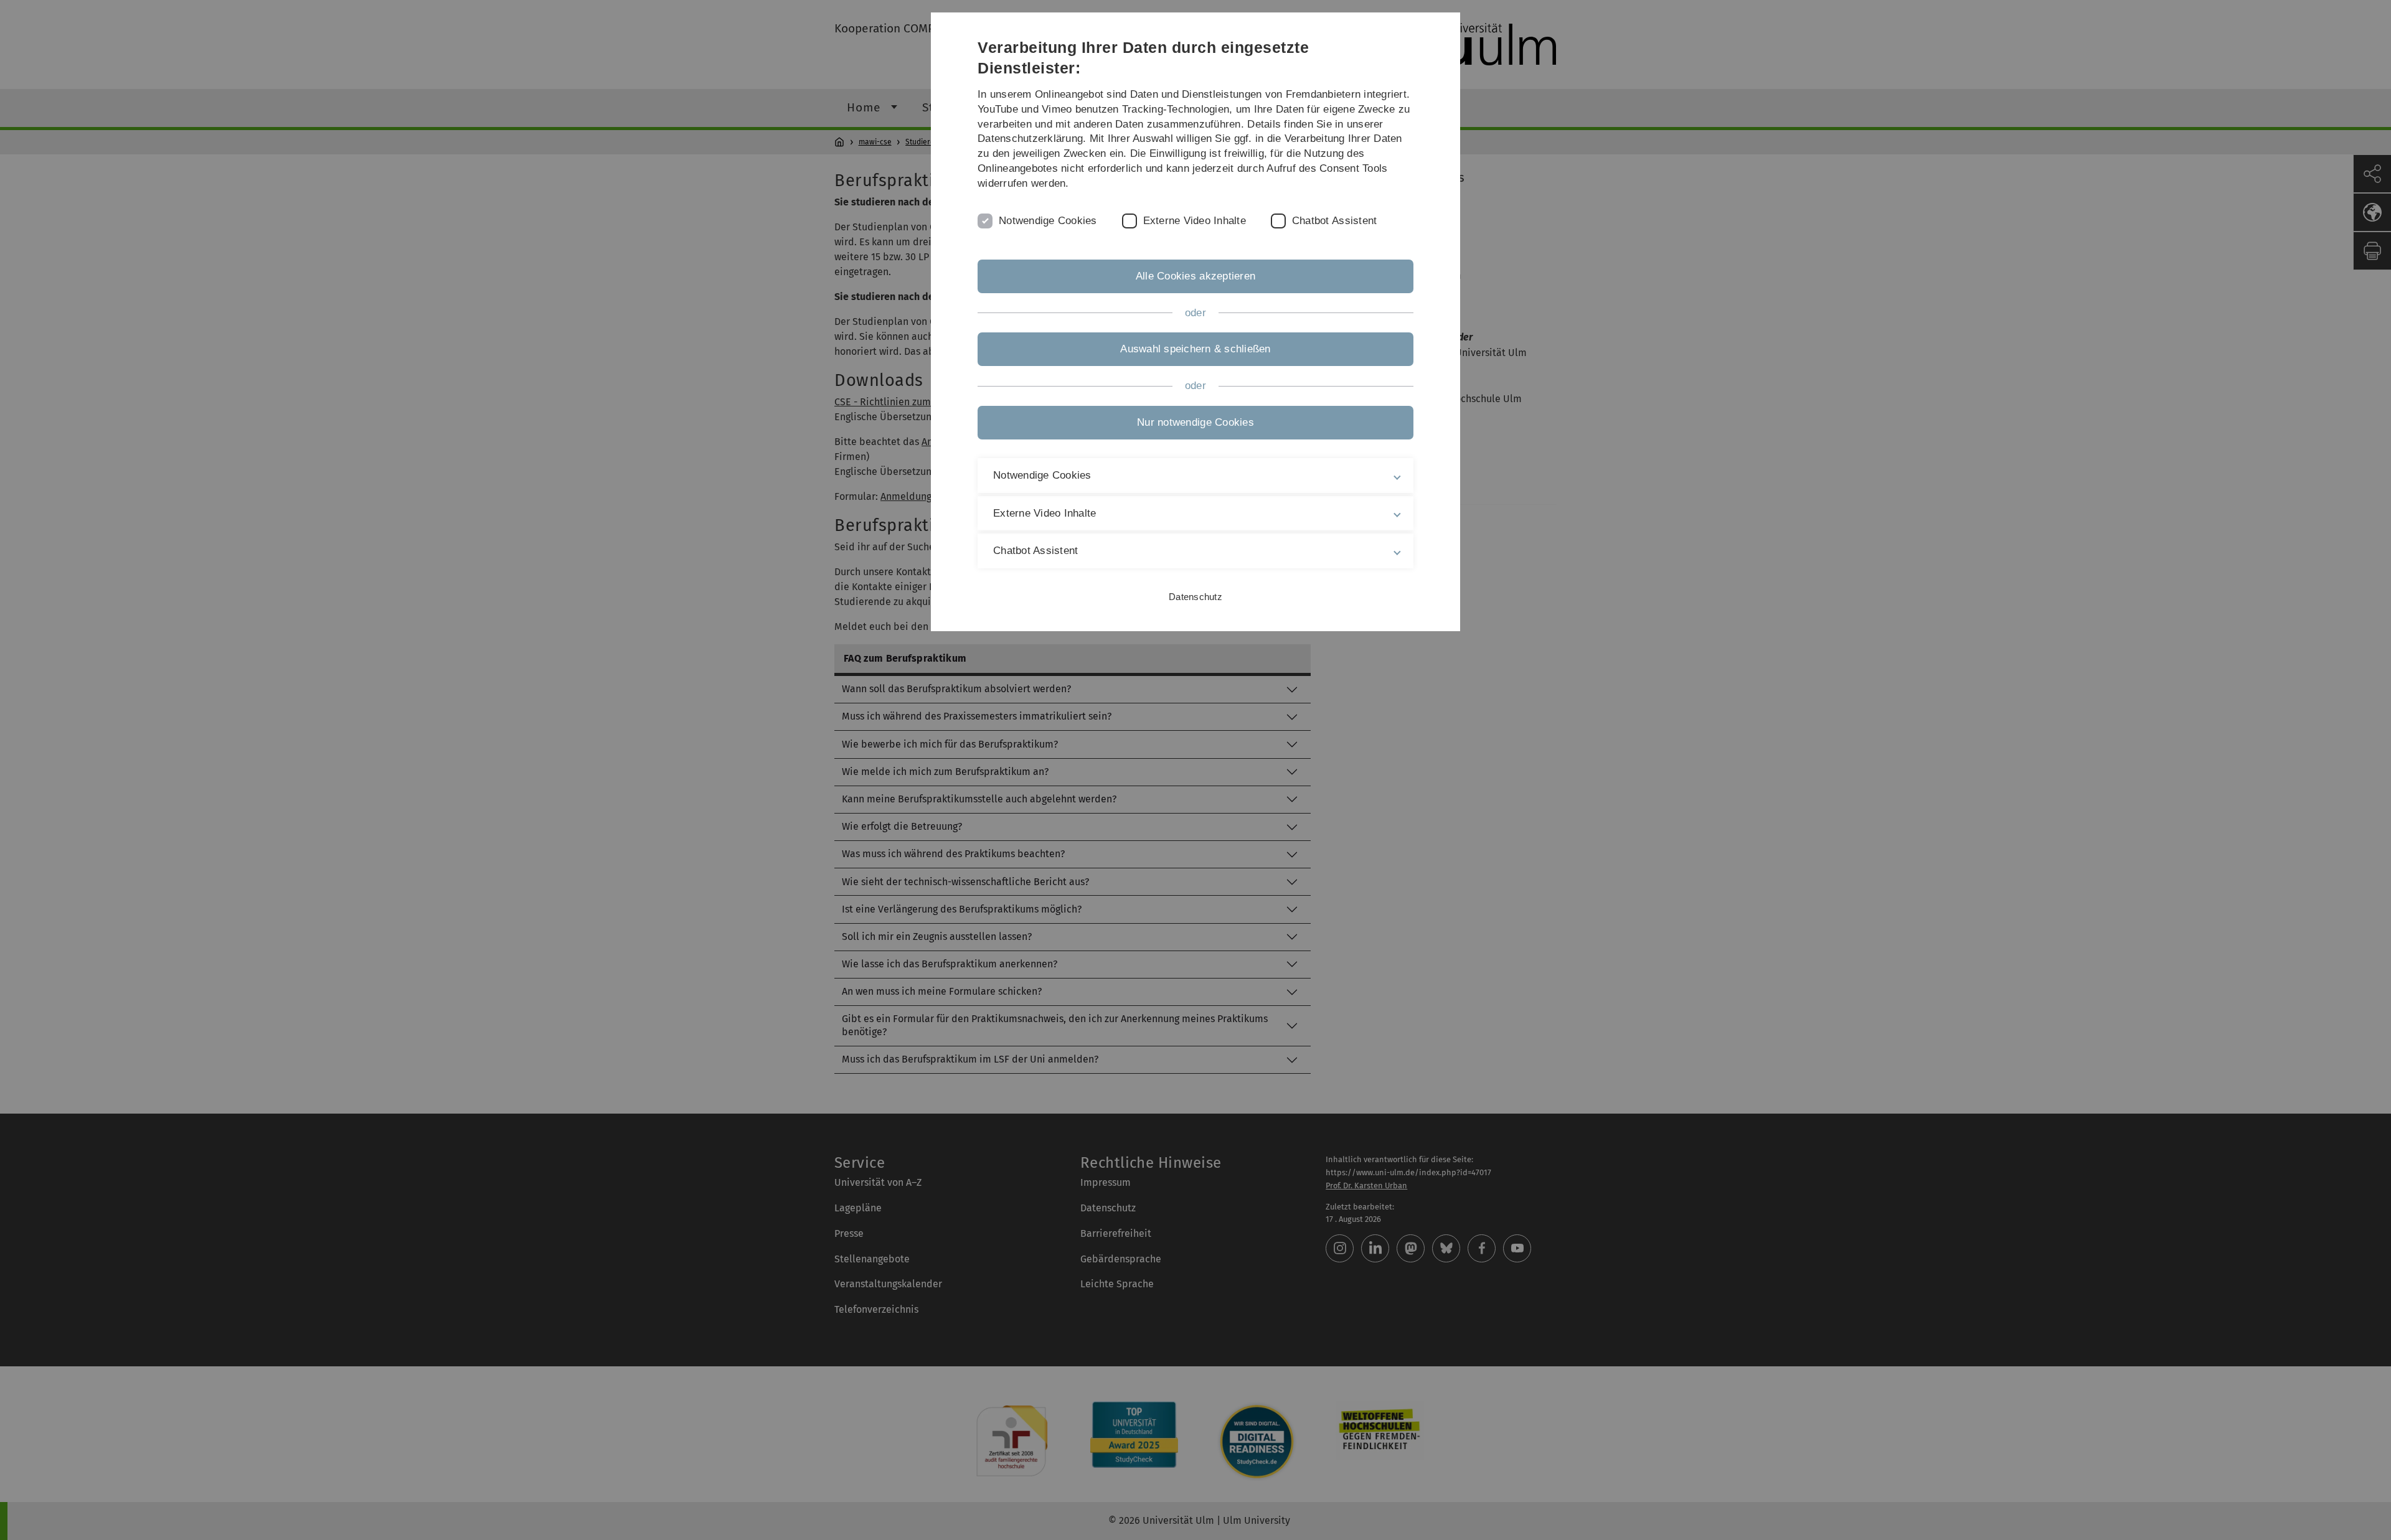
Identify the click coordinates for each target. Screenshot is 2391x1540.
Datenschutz (1195, 597)
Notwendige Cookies (1048, 221)
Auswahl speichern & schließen (1195, 349)
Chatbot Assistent (1334, 221)
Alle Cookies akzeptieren (1195, 276)
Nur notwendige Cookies (1195, 422)
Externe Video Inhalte (1195, 221)
